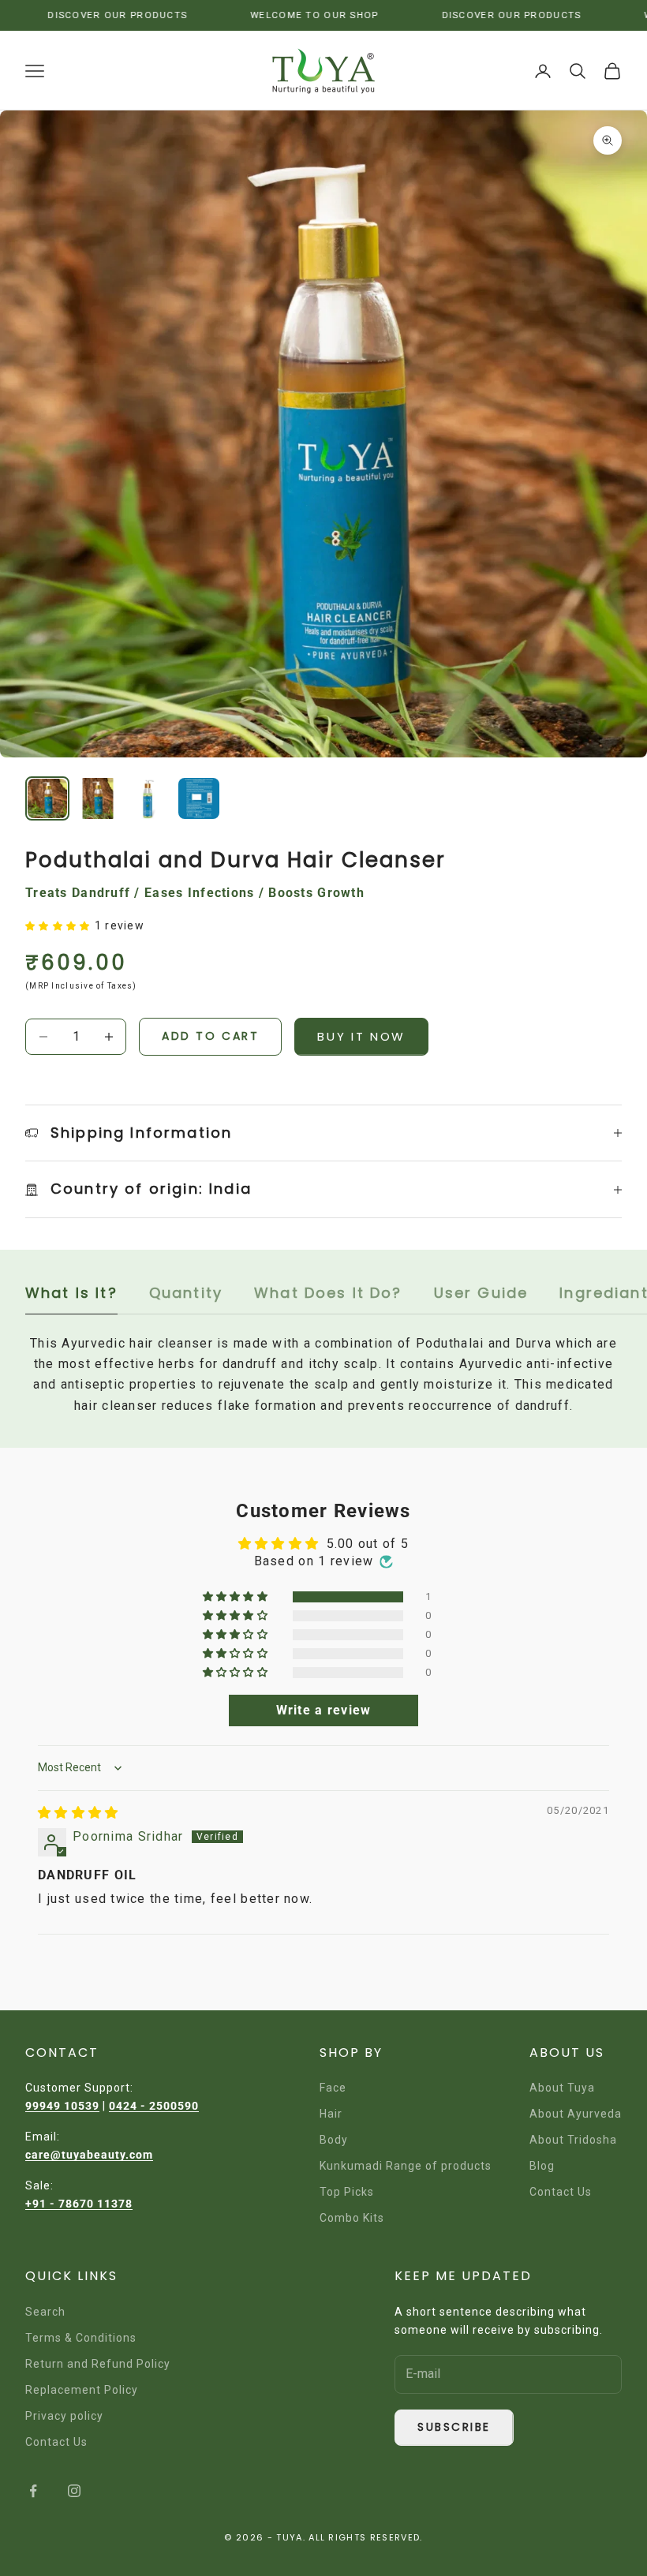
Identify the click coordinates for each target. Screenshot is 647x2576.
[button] (60, 925)
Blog (542, 2166)
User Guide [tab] (481, 1293)
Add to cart (210, 1036)
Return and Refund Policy (98, 2364)
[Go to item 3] (148, 798)
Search (45, 2312)
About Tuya (562, 2088)
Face (333, 2088)
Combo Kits (352, 2218)
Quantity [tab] (186, 1293)
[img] (78, 1813)
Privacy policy (64, 2416)
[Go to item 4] (199, 798)
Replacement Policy (82, 2390)
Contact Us (561, 2192)
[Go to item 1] (47, 798)
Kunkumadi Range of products (406, 2166)
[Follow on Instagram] (74, 2491)
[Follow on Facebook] (33, 2491)
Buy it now (361, 1036)
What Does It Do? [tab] (328, 1293)
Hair (331, 2114)
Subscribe (454, 2427)
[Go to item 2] (98, 798)
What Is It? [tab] (71, 1293)
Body (334, 2140)
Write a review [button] (324, 1710)
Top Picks (347, 2192)
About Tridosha (573, 2140)
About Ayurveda (576, 2114)
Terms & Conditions (81, 2338)
